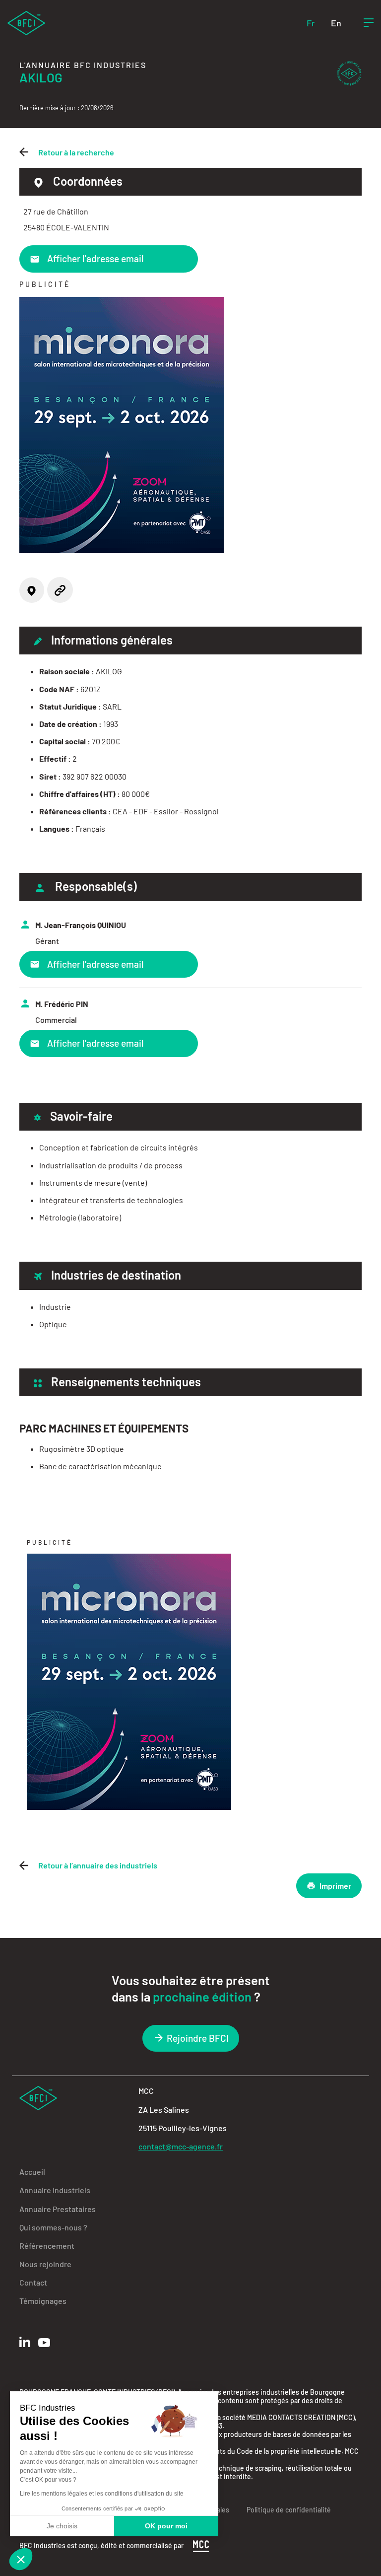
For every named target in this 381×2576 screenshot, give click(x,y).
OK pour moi (166, 2526)
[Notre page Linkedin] (25, 2342)
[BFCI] (26, 22)
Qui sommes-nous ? (53, 2227)
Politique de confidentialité (289, 2510)
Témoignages (43, 2301)
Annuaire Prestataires (58, 2209)
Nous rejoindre (45, 2264)
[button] (21, 2559)
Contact (33, 2282)
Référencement (47, 2246)
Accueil (32, 2172)
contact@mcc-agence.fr (181, 2146)
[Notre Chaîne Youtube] (44, 2343)
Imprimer (335, 1886)
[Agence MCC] (201, 2545)
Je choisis (62, 2526)
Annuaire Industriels (55, 2190)
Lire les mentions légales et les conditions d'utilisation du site (102, 2494)
